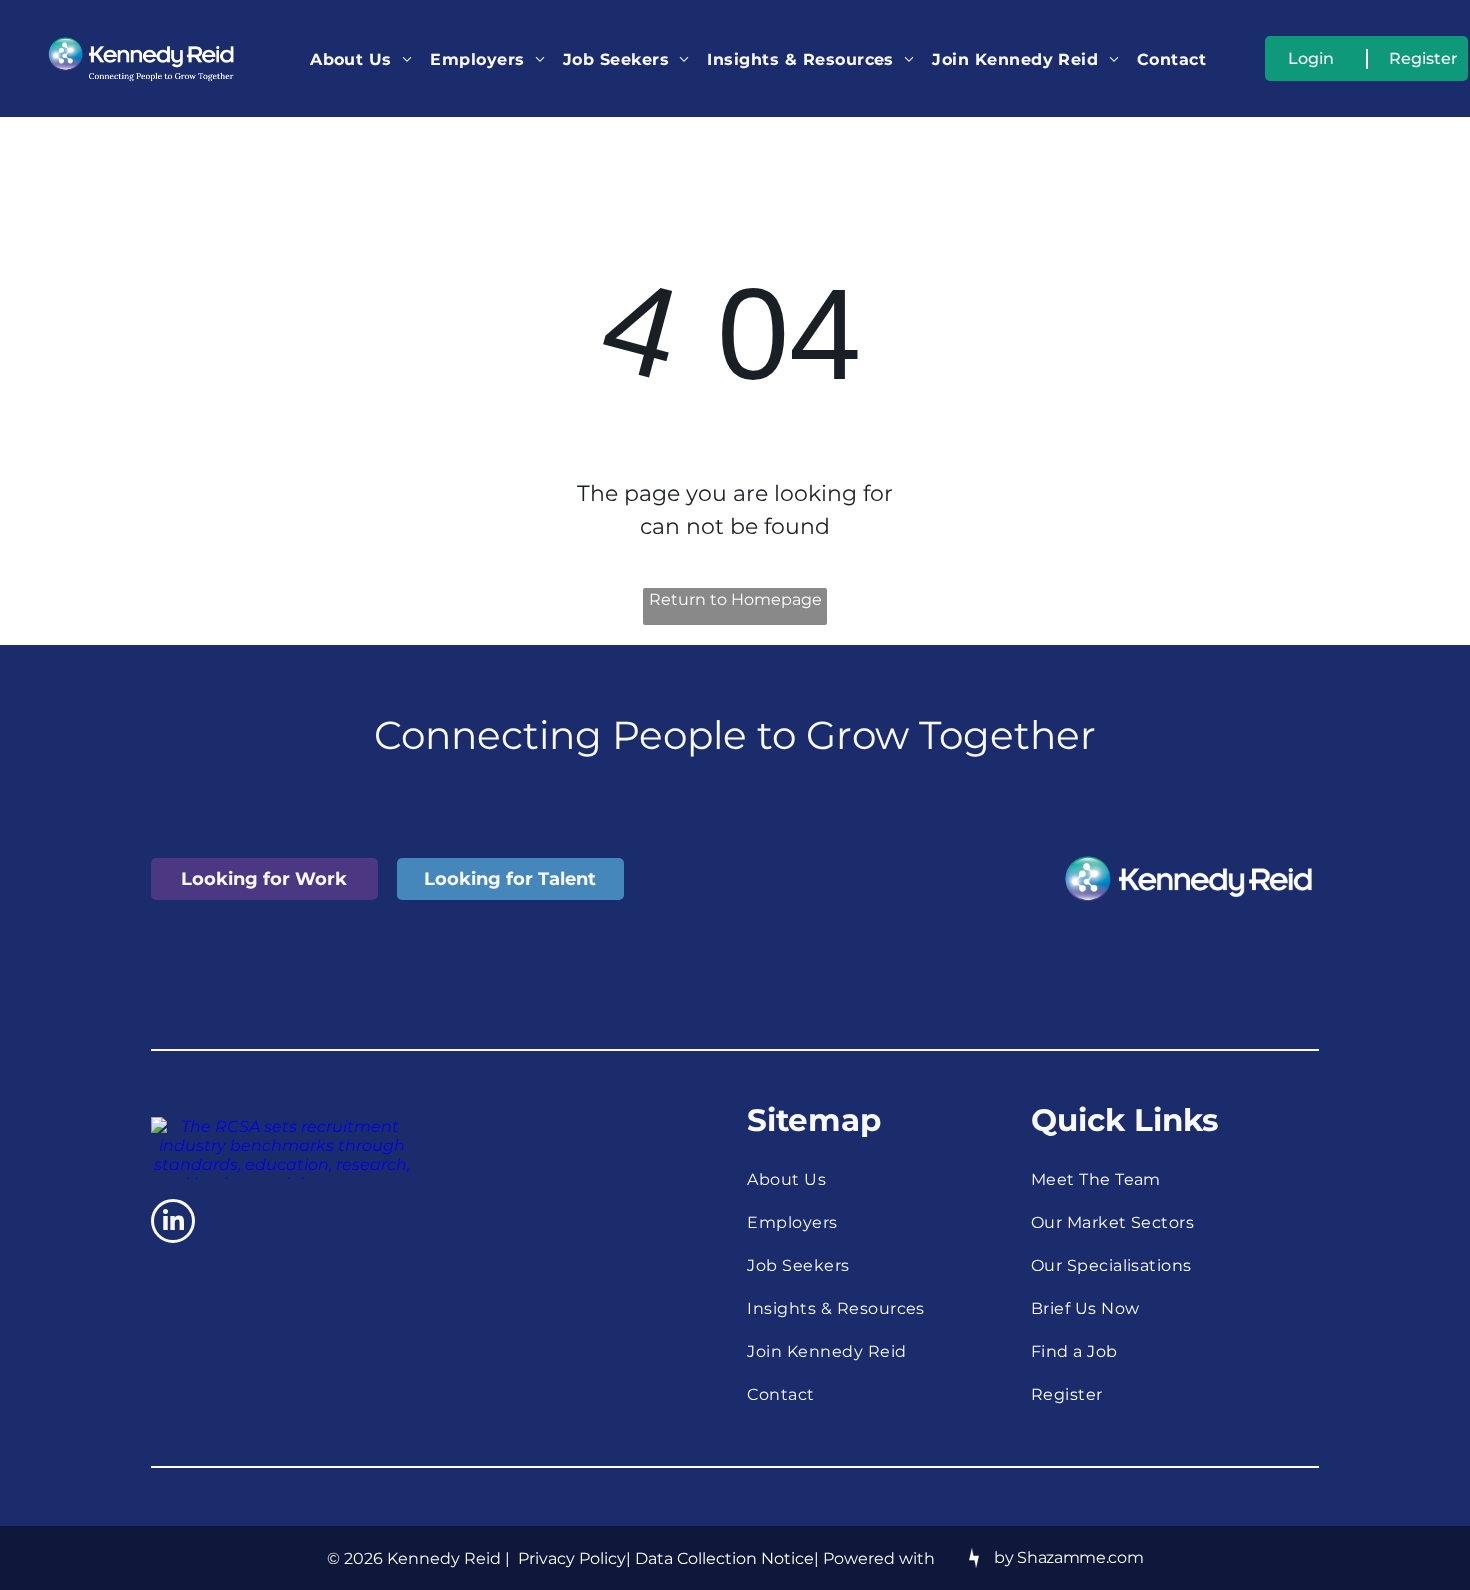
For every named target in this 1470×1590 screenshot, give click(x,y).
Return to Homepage (735, 599)
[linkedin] (173, 1223)
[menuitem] (361, 58)
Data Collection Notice (724, 1558)
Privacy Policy (572, 1558)
